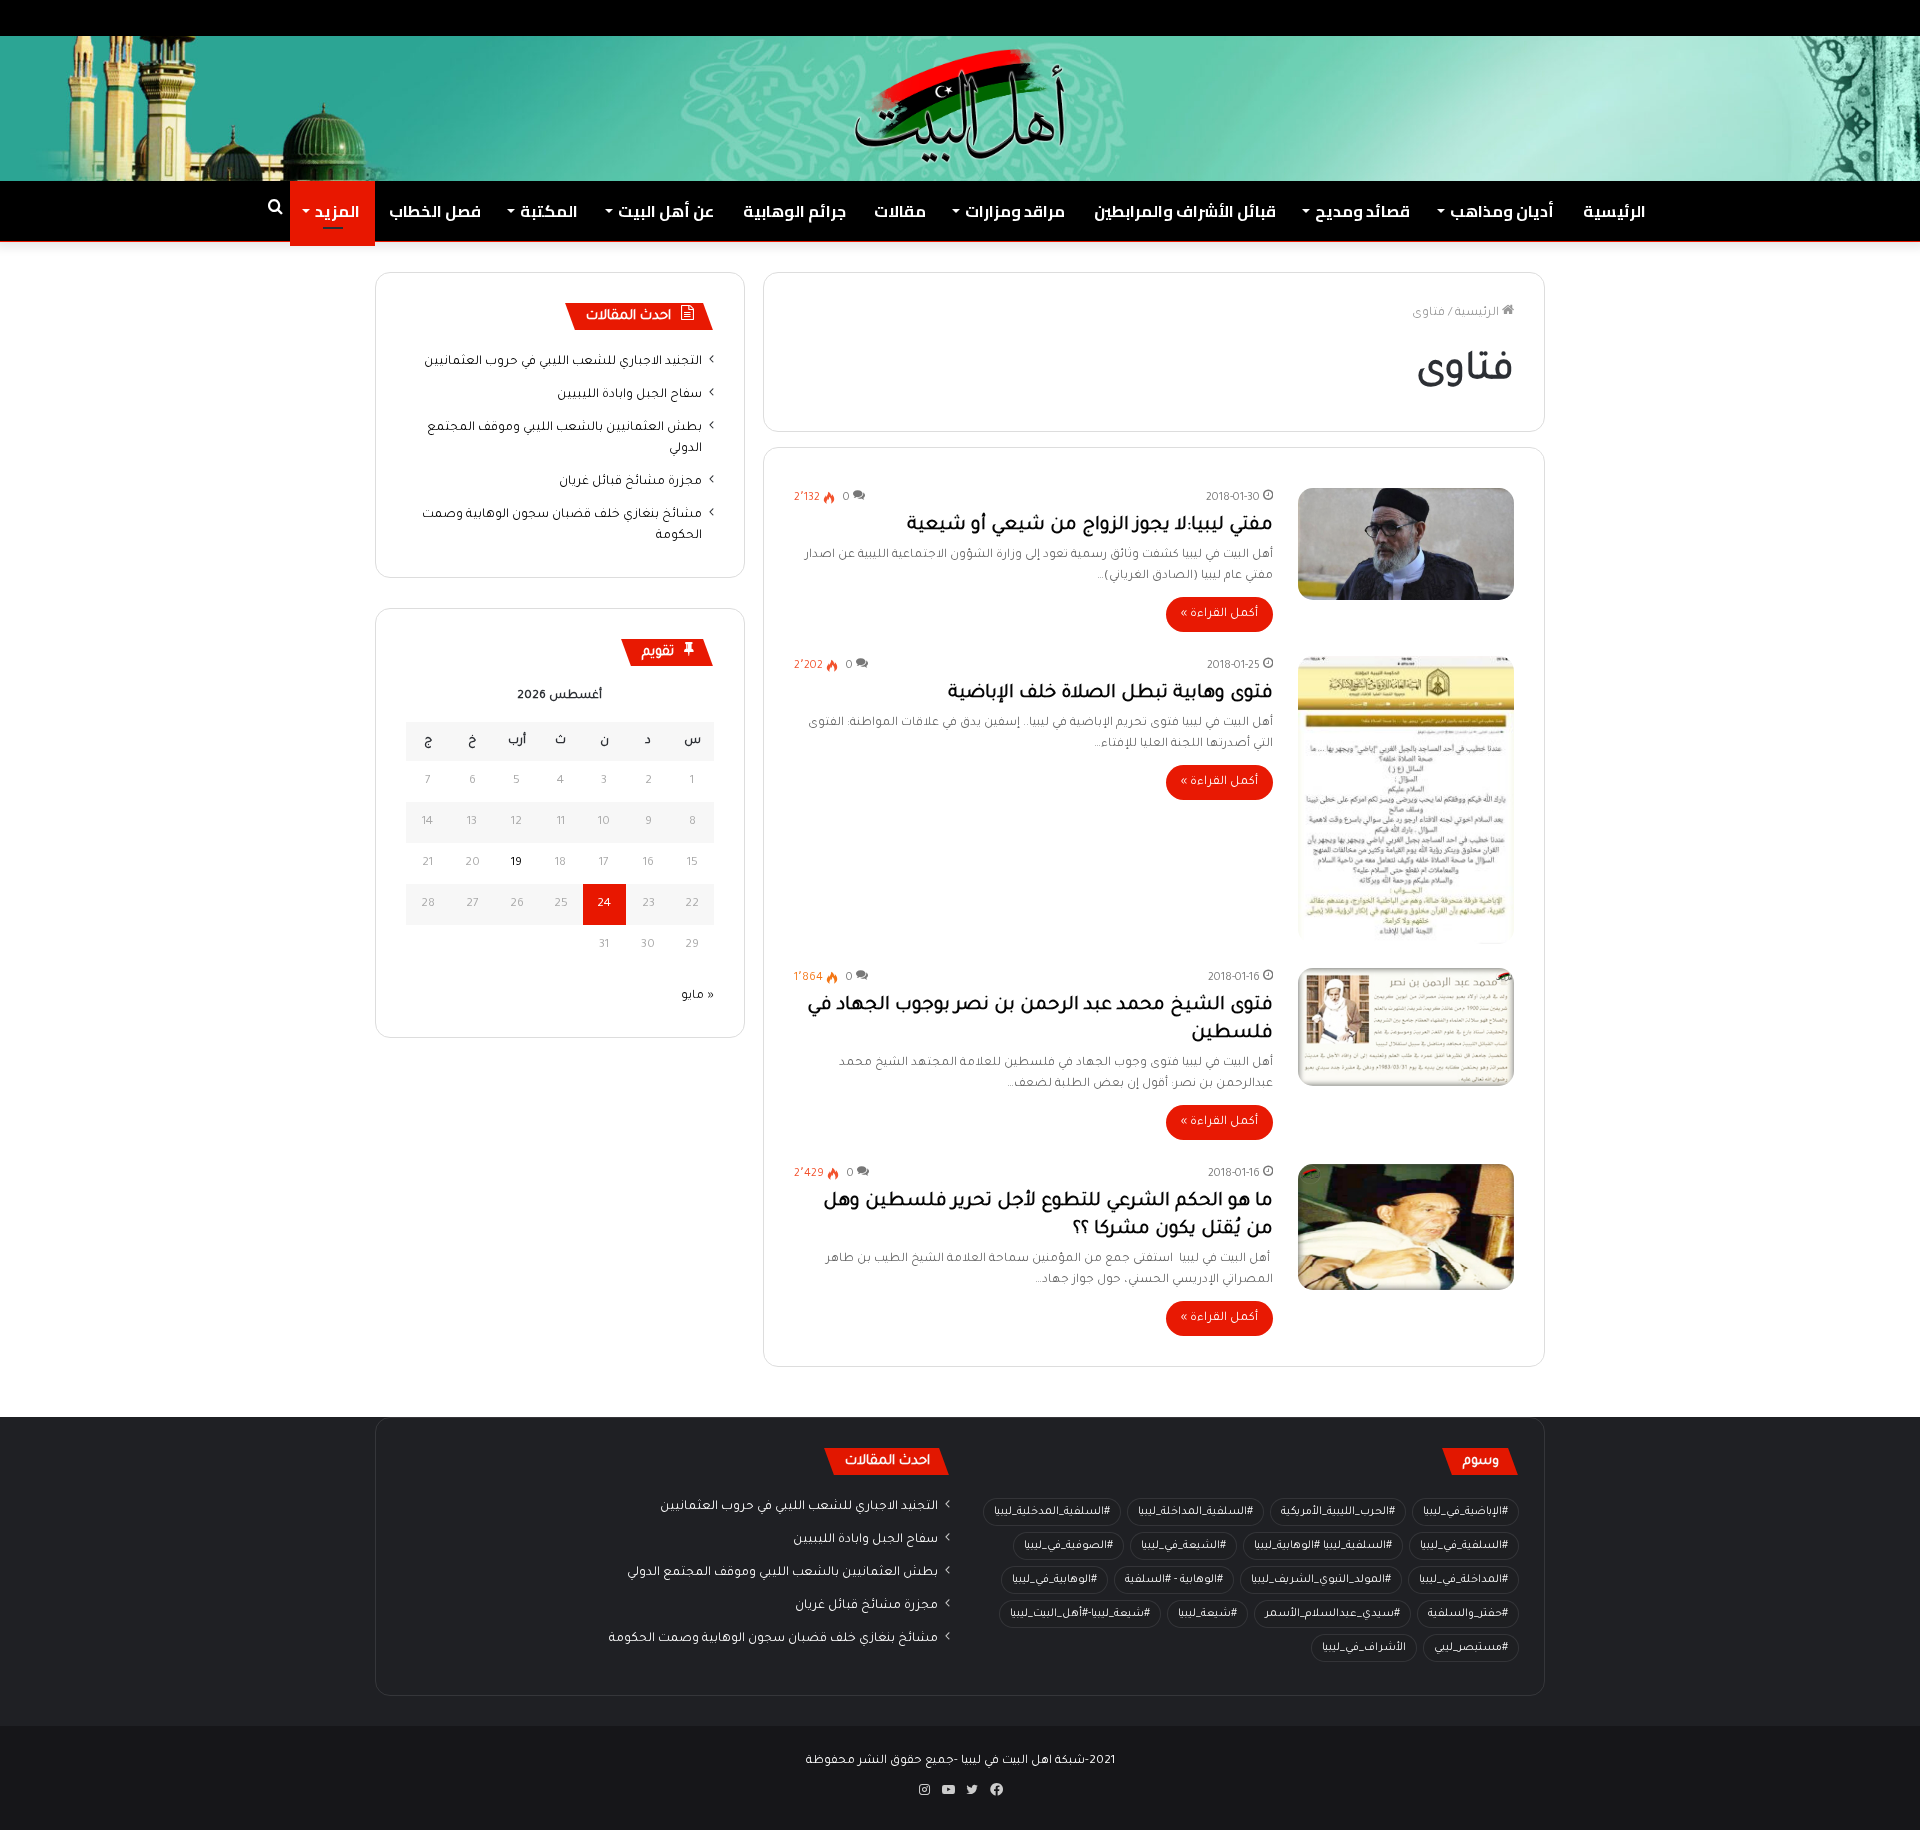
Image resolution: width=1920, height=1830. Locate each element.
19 (516, 863)
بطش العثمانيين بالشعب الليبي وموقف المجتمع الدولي (782, 1573)
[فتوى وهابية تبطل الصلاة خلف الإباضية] (1406, 800)
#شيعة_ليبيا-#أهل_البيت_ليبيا (1080, 1614)
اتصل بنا (1649, 17)
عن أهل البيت (666, 211)
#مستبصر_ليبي (1471, 1648)
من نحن (1713, 17)
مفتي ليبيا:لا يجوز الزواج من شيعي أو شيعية (1090, 526)
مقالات (900, 211)
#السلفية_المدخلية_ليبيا (1052, 1512)
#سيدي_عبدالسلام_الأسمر (1332, 1614)
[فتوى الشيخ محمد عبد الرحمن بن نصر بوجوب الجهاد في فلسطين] (1406, 1027)
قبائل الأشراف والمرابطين (1185, 211)
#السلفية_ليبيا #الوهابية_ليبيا (1323, 1546)
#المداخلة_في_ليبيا (1463, 1580)
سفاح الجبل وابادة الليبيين (629, 395)
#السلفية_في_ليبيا (1464, 1546)
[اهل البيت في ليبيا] (959, 106)
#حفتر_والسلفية (1468, 1614)
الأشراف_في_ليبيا (1364, 1648)
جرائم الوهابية (794, 211)
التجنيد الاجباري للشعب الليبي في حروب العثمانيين (563, 362)
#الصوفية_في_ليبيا (1068, 1546)
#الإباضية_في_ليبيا (1465, 1512)
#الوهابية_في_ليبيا (1054, 1580)
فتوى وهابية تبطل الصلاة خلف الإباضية (1110, 694)
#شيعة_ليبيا (1207, 1614)
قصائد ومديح (1362, 211)
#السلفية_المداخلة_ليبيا (1195, 1512)
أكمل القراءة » (1219, 614)
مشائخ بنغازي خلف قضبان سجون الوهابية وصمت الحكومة (773, 1639)
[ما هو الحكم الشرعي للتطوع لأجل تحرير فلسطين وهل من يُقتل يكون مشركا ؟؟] (1406, 1227)
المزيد (337, 211)
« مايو (697, 996)
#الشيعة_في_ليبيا (1183, 1546)
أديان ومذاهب (1502, 211)
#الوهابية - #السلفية (1174, 1580)
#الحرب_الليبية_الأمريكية (1338, 1512)
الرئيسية (1614, 211)
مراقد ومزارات (1015, 211)
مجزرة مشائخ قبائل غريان (630, 482)
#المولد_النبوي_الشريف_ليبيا (1321, 1580)
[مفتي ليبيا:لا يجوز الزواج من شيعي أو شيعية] (1406, 544)
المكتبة (549, 211)
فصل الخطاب (435, 211)
